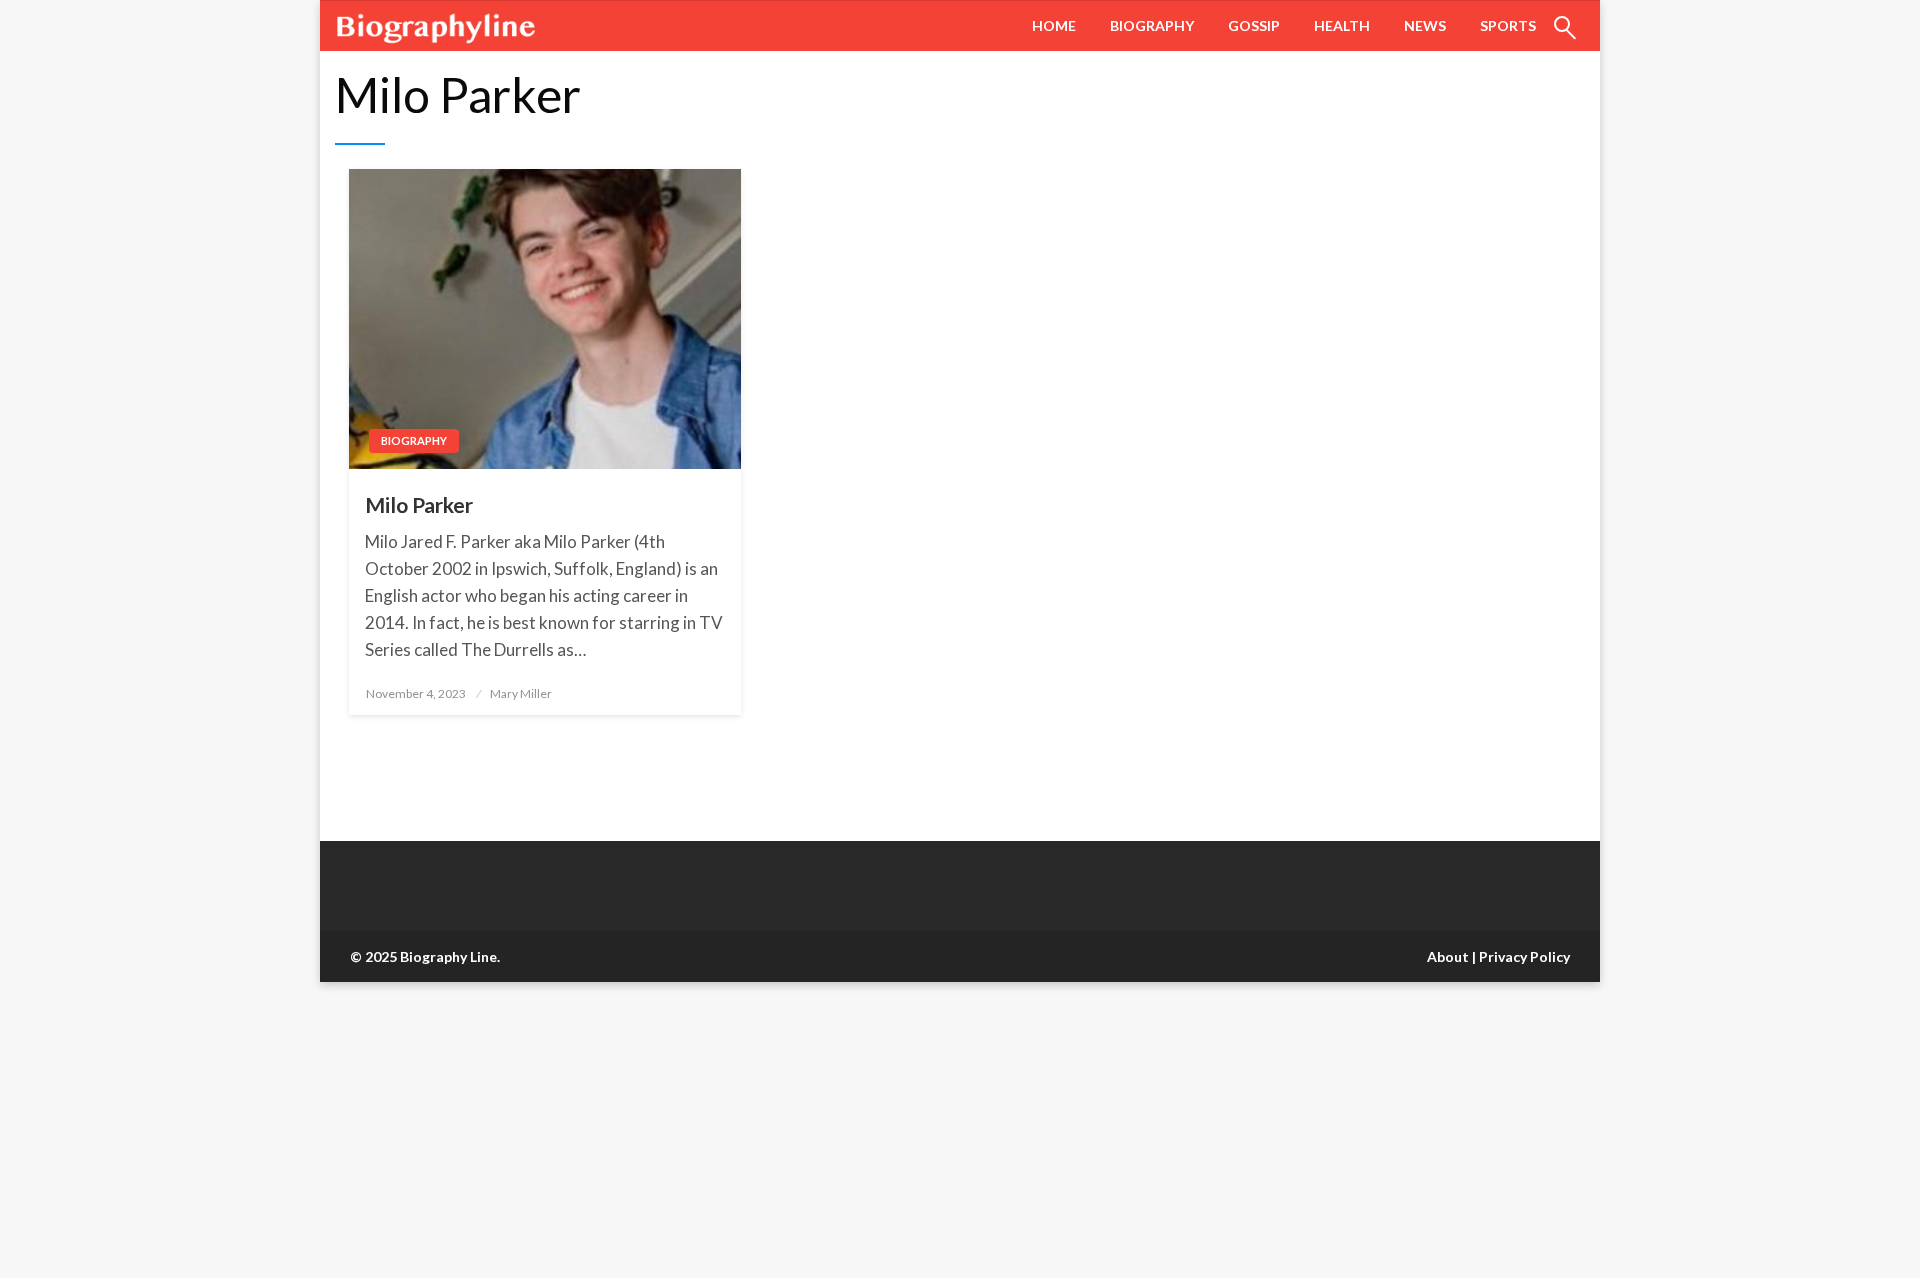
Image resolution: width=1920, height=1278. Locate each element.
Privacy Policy (1524, 956)
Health (1342, 25)
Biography (1152, 25)
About (1448, 956)
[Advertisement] (600, 1130)
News (1425, 25)
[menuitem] (1054, 26)
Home (1054, 25)
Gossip (1254, 25)
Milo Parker (419, 504)
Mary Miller (521, 693)
